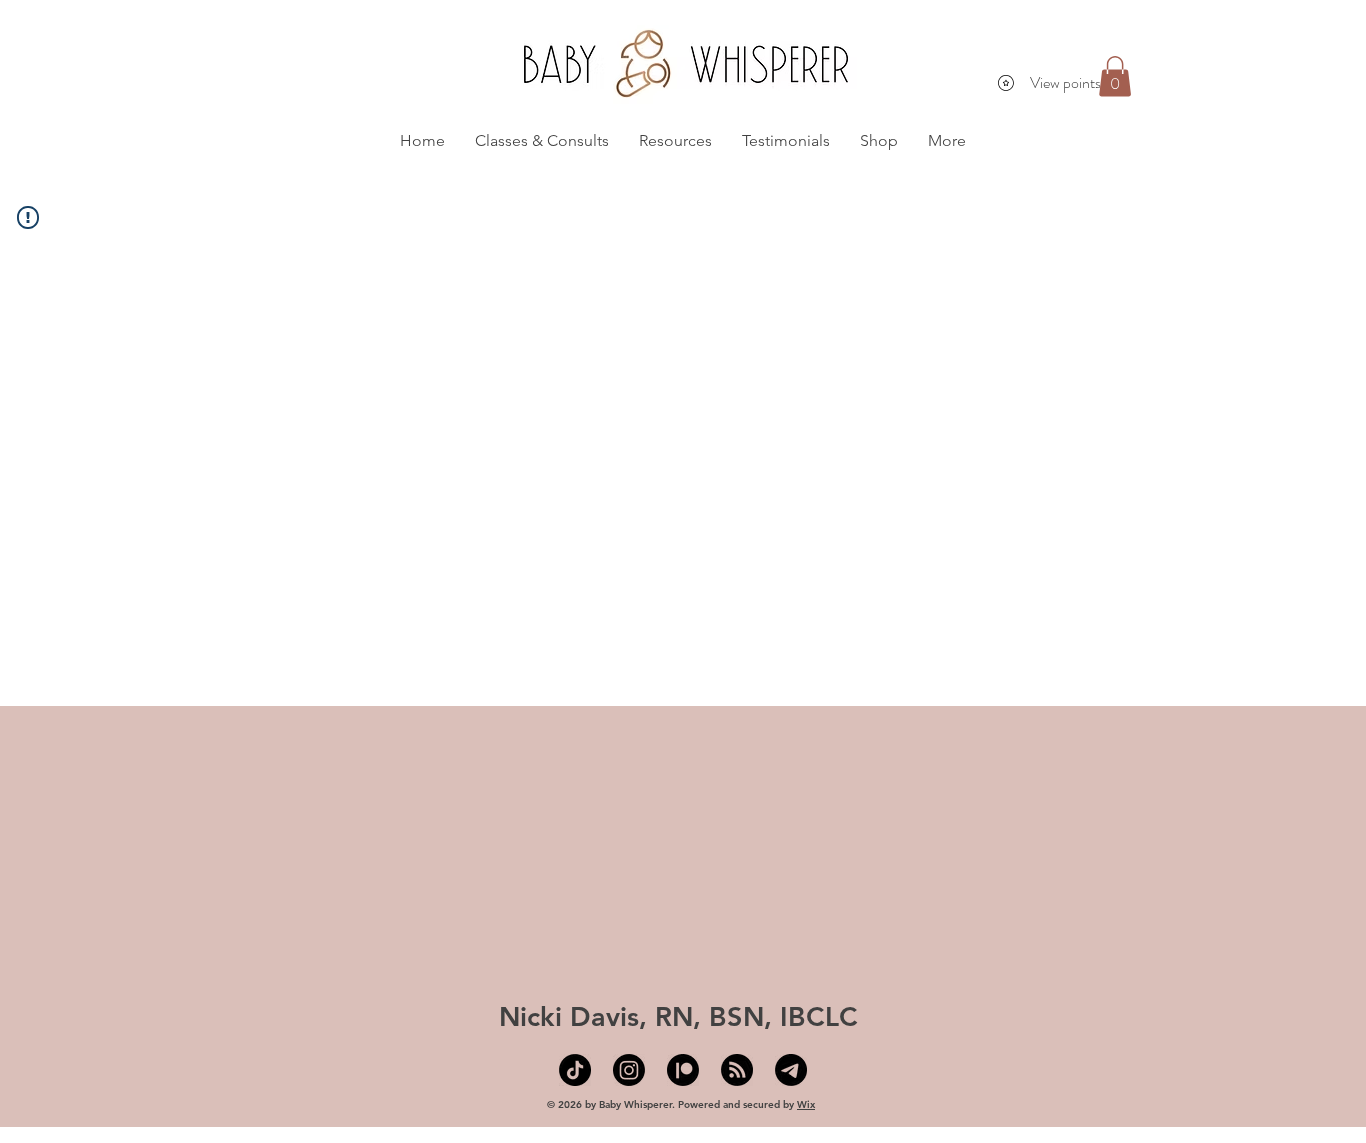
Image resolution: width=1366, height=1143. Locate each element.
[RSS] (737, 1070)
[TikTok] (575, 1070)
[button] (1115, 76)
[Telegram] (791, 1070)
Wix (806, 1104)
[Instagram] (629, 1070)
